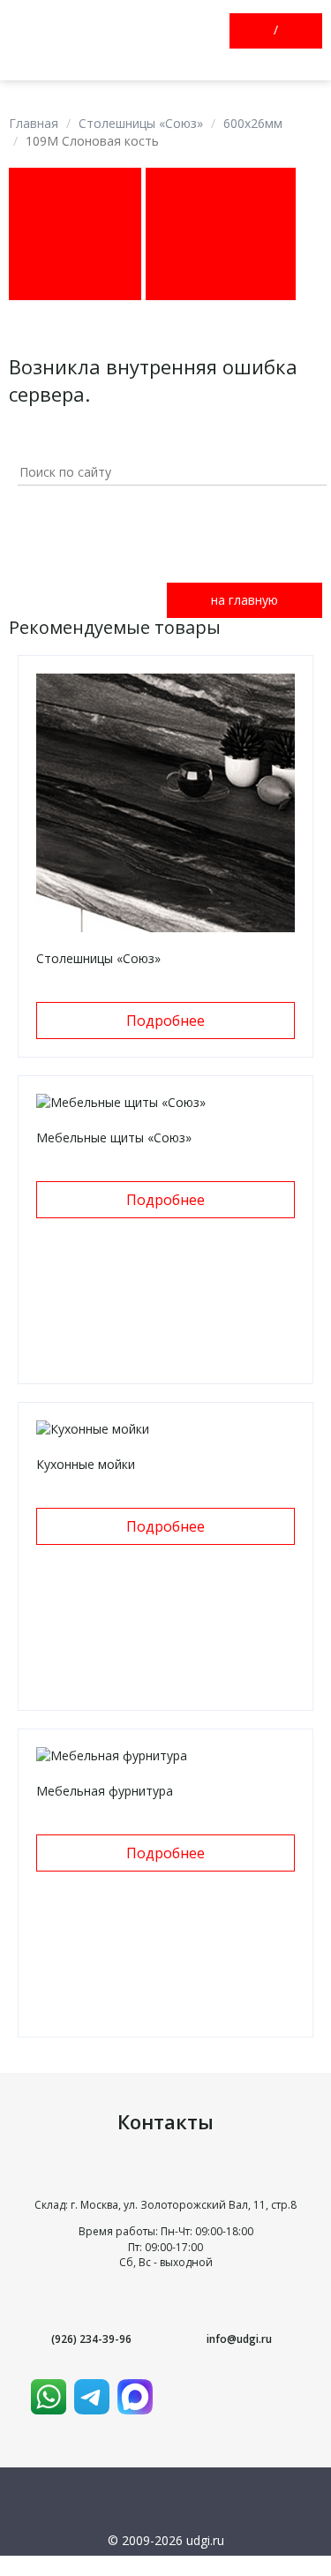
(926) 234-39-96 (91, 2339)
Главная (34, 123)
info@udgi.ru (239, 2339)
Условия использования (165, 2564)
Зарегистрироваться (291, 31)
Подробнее (165, 1021)
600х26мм (253, 123)
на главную (244, 600)
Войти (260, 31)
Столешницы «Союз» (141, 123)
